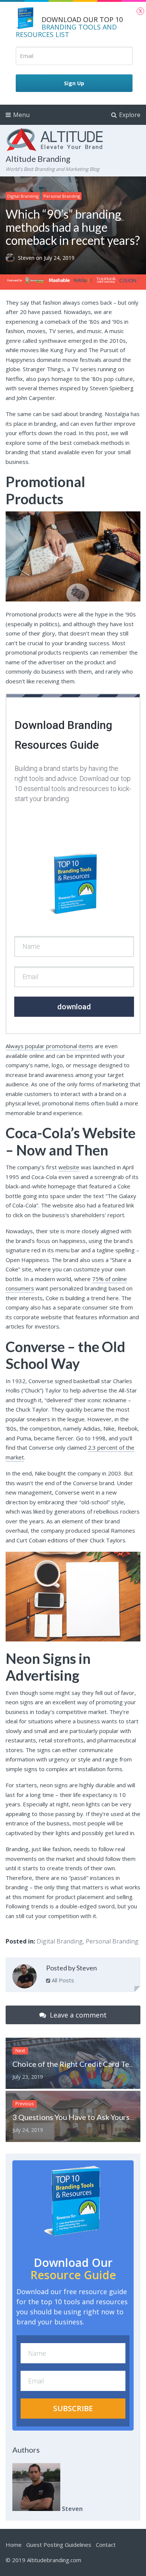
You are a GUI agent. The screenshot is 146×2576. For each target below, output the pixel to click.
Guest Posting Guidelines (59, 2545)
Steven (27, 258)
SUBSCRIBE (73, 2408)
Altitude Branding (38, 159)
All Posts (62, 1980)
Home (14, 2545)
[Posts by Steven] (25, 1978)
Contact (106, 2545)
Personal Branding (62, 196)
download (74, 1007)
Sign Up (74, 83)
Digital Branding (23, 196)
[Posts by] (12, 258)
